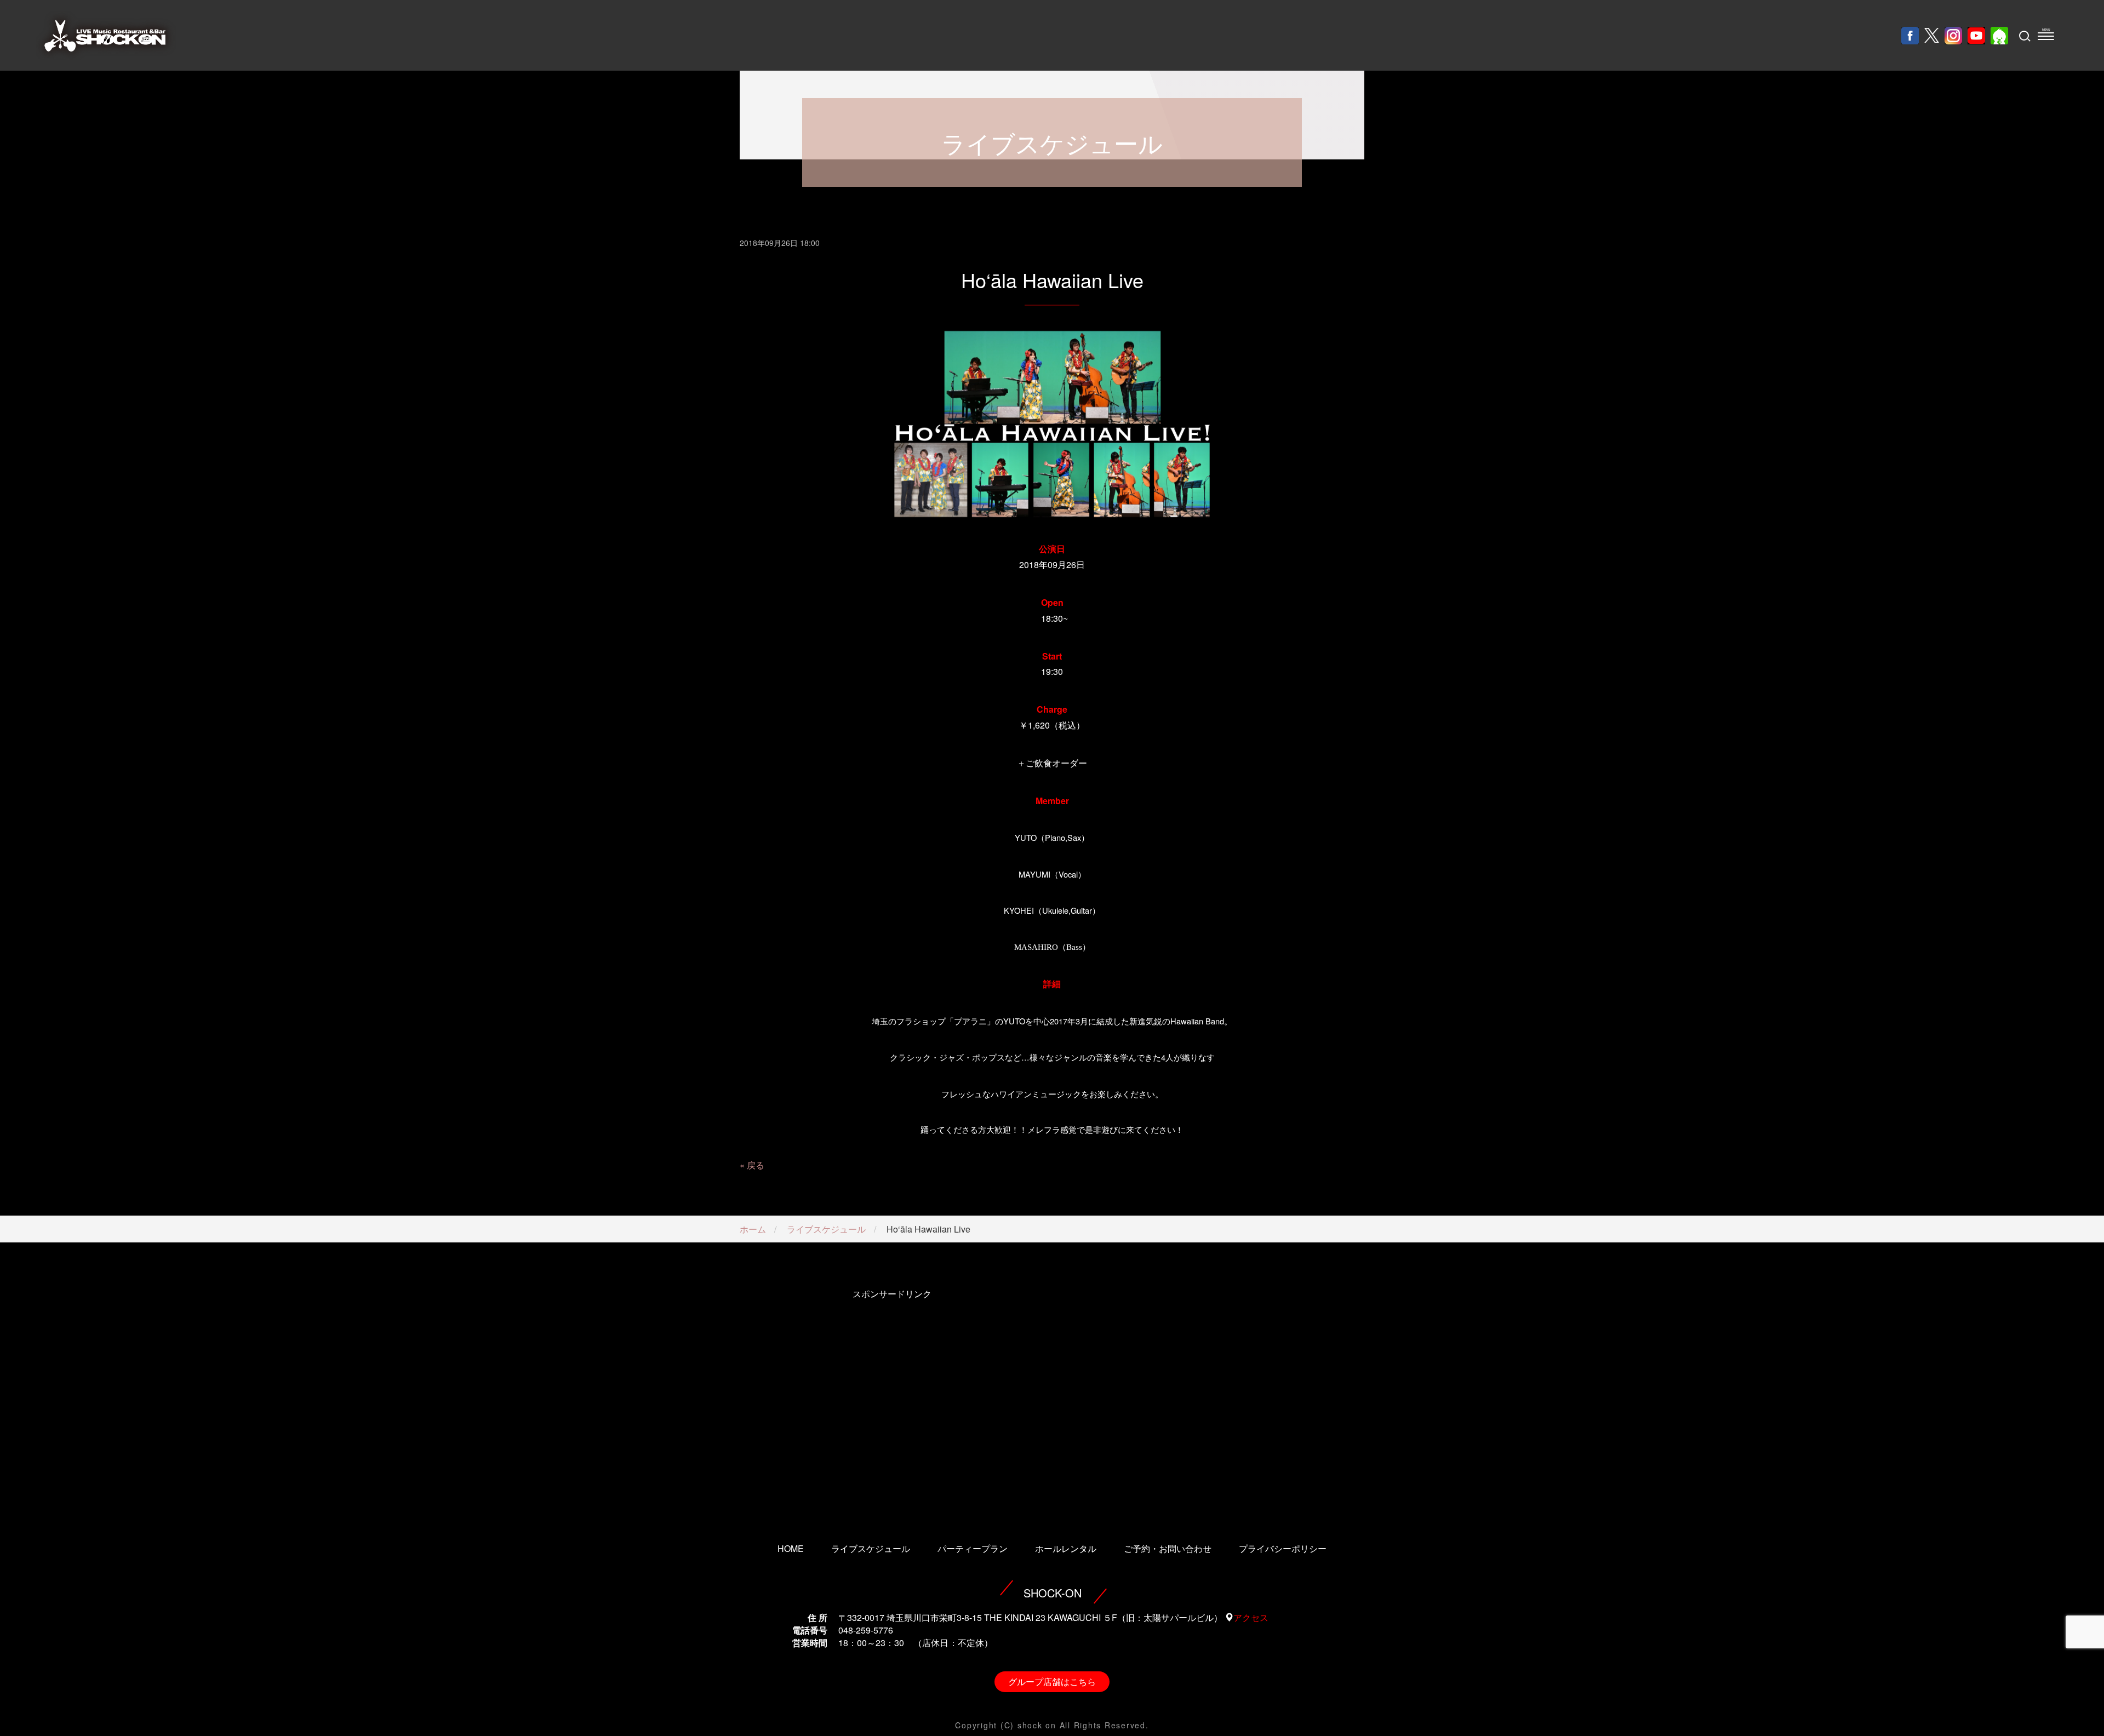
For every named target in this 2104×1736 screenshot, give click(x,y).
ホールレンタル (1066, 1548)
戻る (756, 1165)
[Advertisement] (892, 1401)
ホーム (753, 1229)
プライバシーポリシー (1283, 1548)
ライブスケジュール (826, 1229)
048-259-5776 (866, 1630)
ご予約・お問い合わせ (1168, 1548)
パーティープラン (973, 1548)
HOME (791, 1548)
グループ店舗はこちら (1052, 1681)
